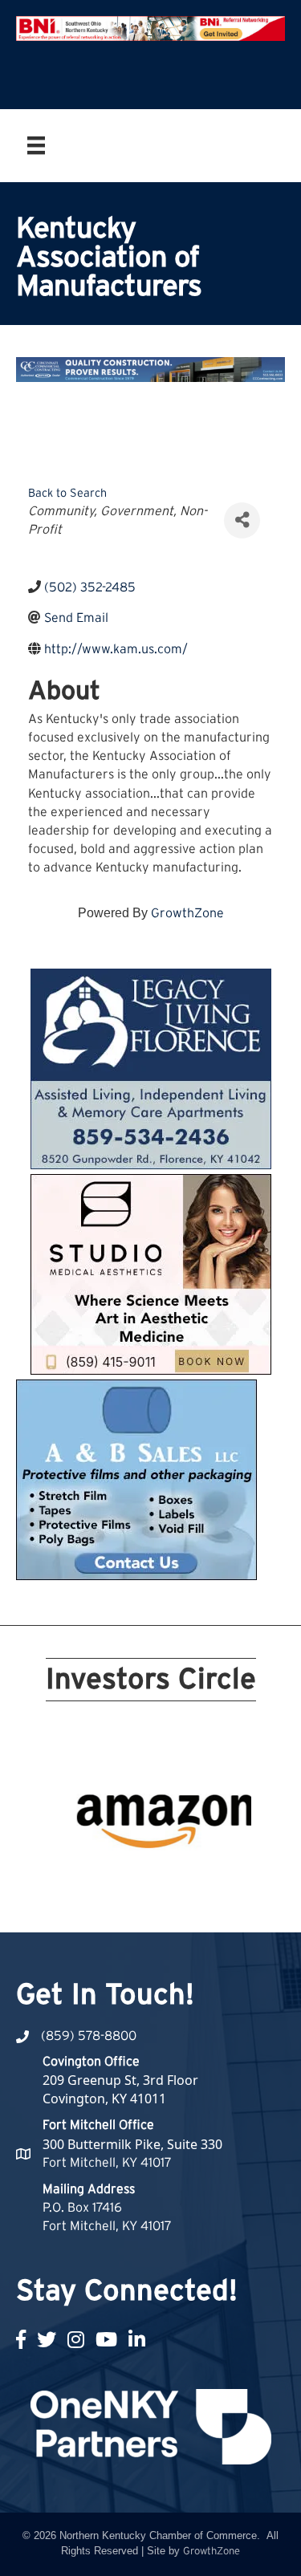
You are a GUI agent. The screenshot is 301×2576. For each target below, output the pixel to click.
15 (141, 1880)
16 (161, 1880)
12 (83, 1880)
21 (141, 1903)
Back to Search (67, 493)
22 (161, 1903)
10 (238, 1858)
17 (180, 1880)
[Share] (242, 520)
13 (103, 1880)
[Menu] (36, 145)
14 (122, 1880)
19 (218, 1880)
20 (238, 1880)
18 (199, 1880)
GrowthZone (187, 913)
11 (64, 1880)
